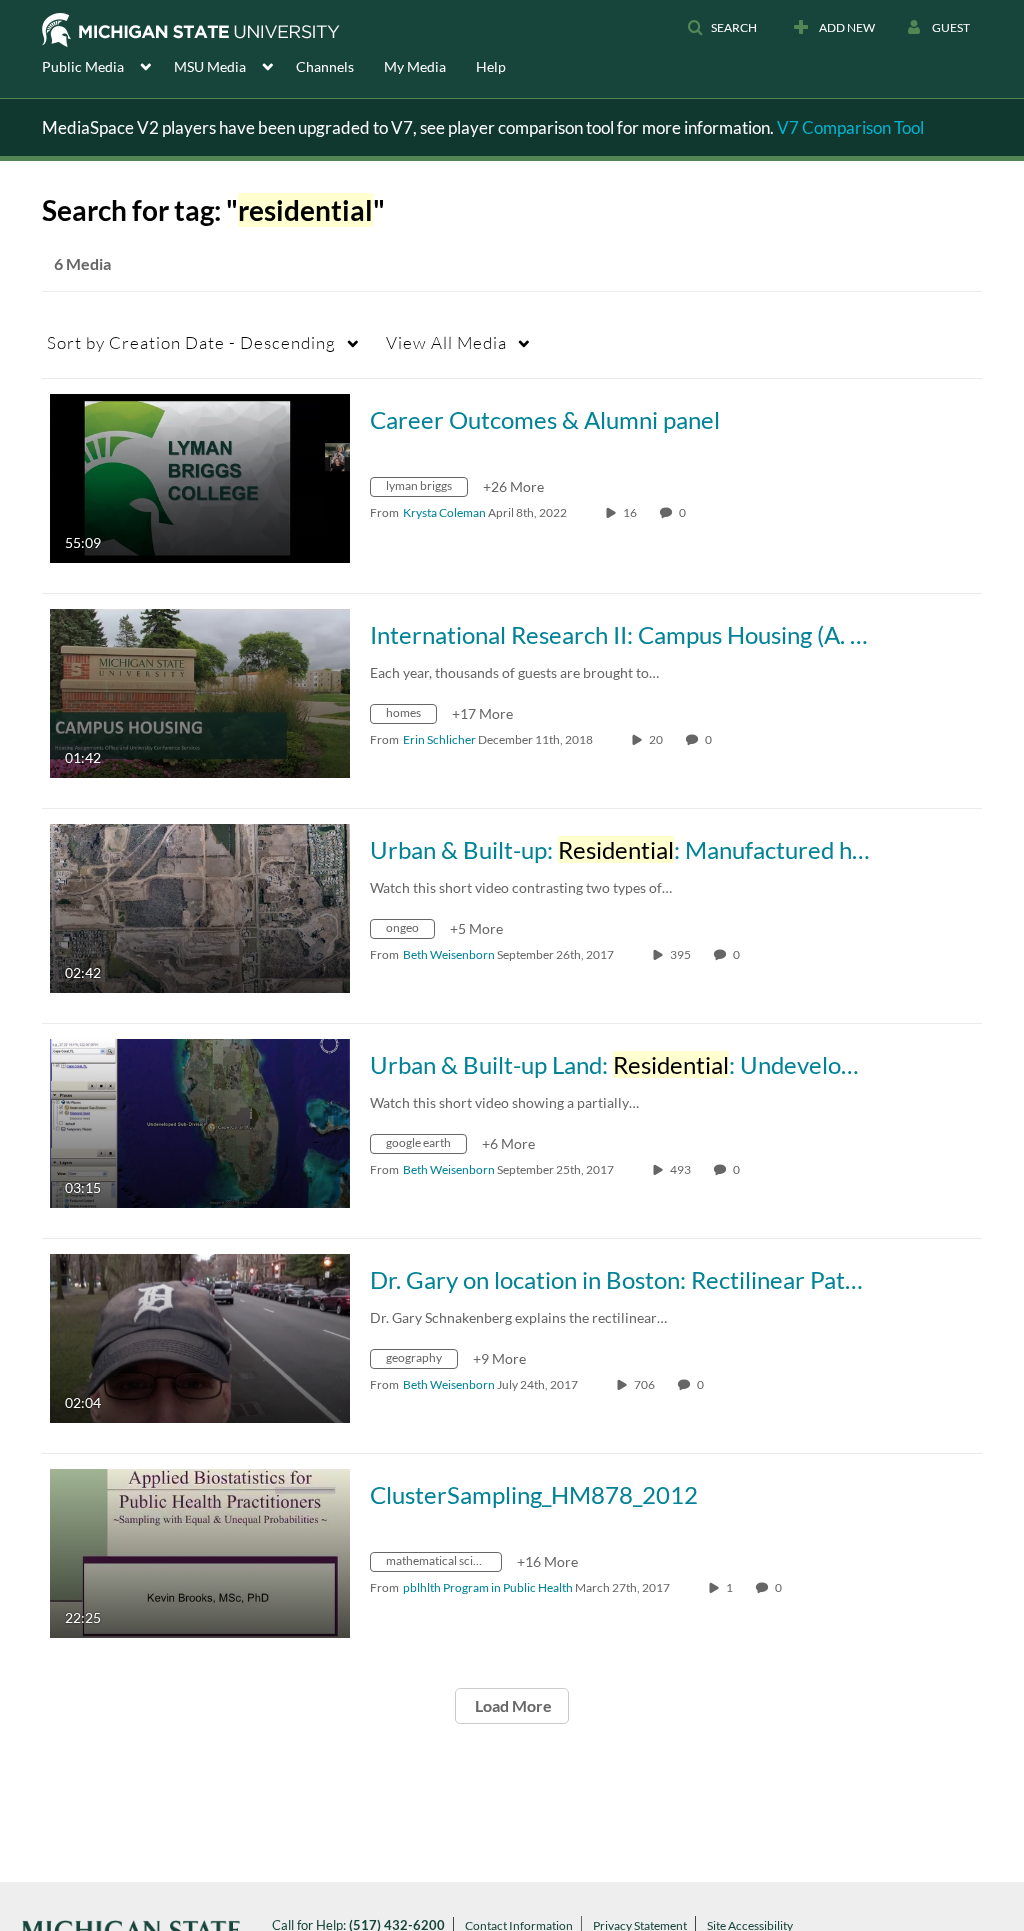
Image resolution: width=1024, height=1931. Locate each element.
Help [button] (491, 66)
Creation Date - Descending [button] (191, 342)
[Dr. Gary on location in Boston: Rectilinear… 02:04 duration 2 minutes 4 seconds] (200, 1336)
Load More (512, 1705)
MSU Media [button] (210, 66)
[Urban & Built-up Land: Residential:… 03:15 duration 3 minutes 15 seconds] (200, 1121)
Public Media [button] (83, 66)
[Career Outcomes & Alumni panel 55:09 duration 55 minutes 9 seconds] (200, 476)
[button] (722, 28)
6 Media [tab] (82, 263)
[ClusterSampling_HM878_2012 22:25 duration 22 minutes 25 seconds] (200, 1551)
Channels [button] (325, 66)
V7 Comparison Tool (850, 127)
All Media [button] (446, 342)
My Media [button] (415, 66)
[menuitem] (108, 65)
